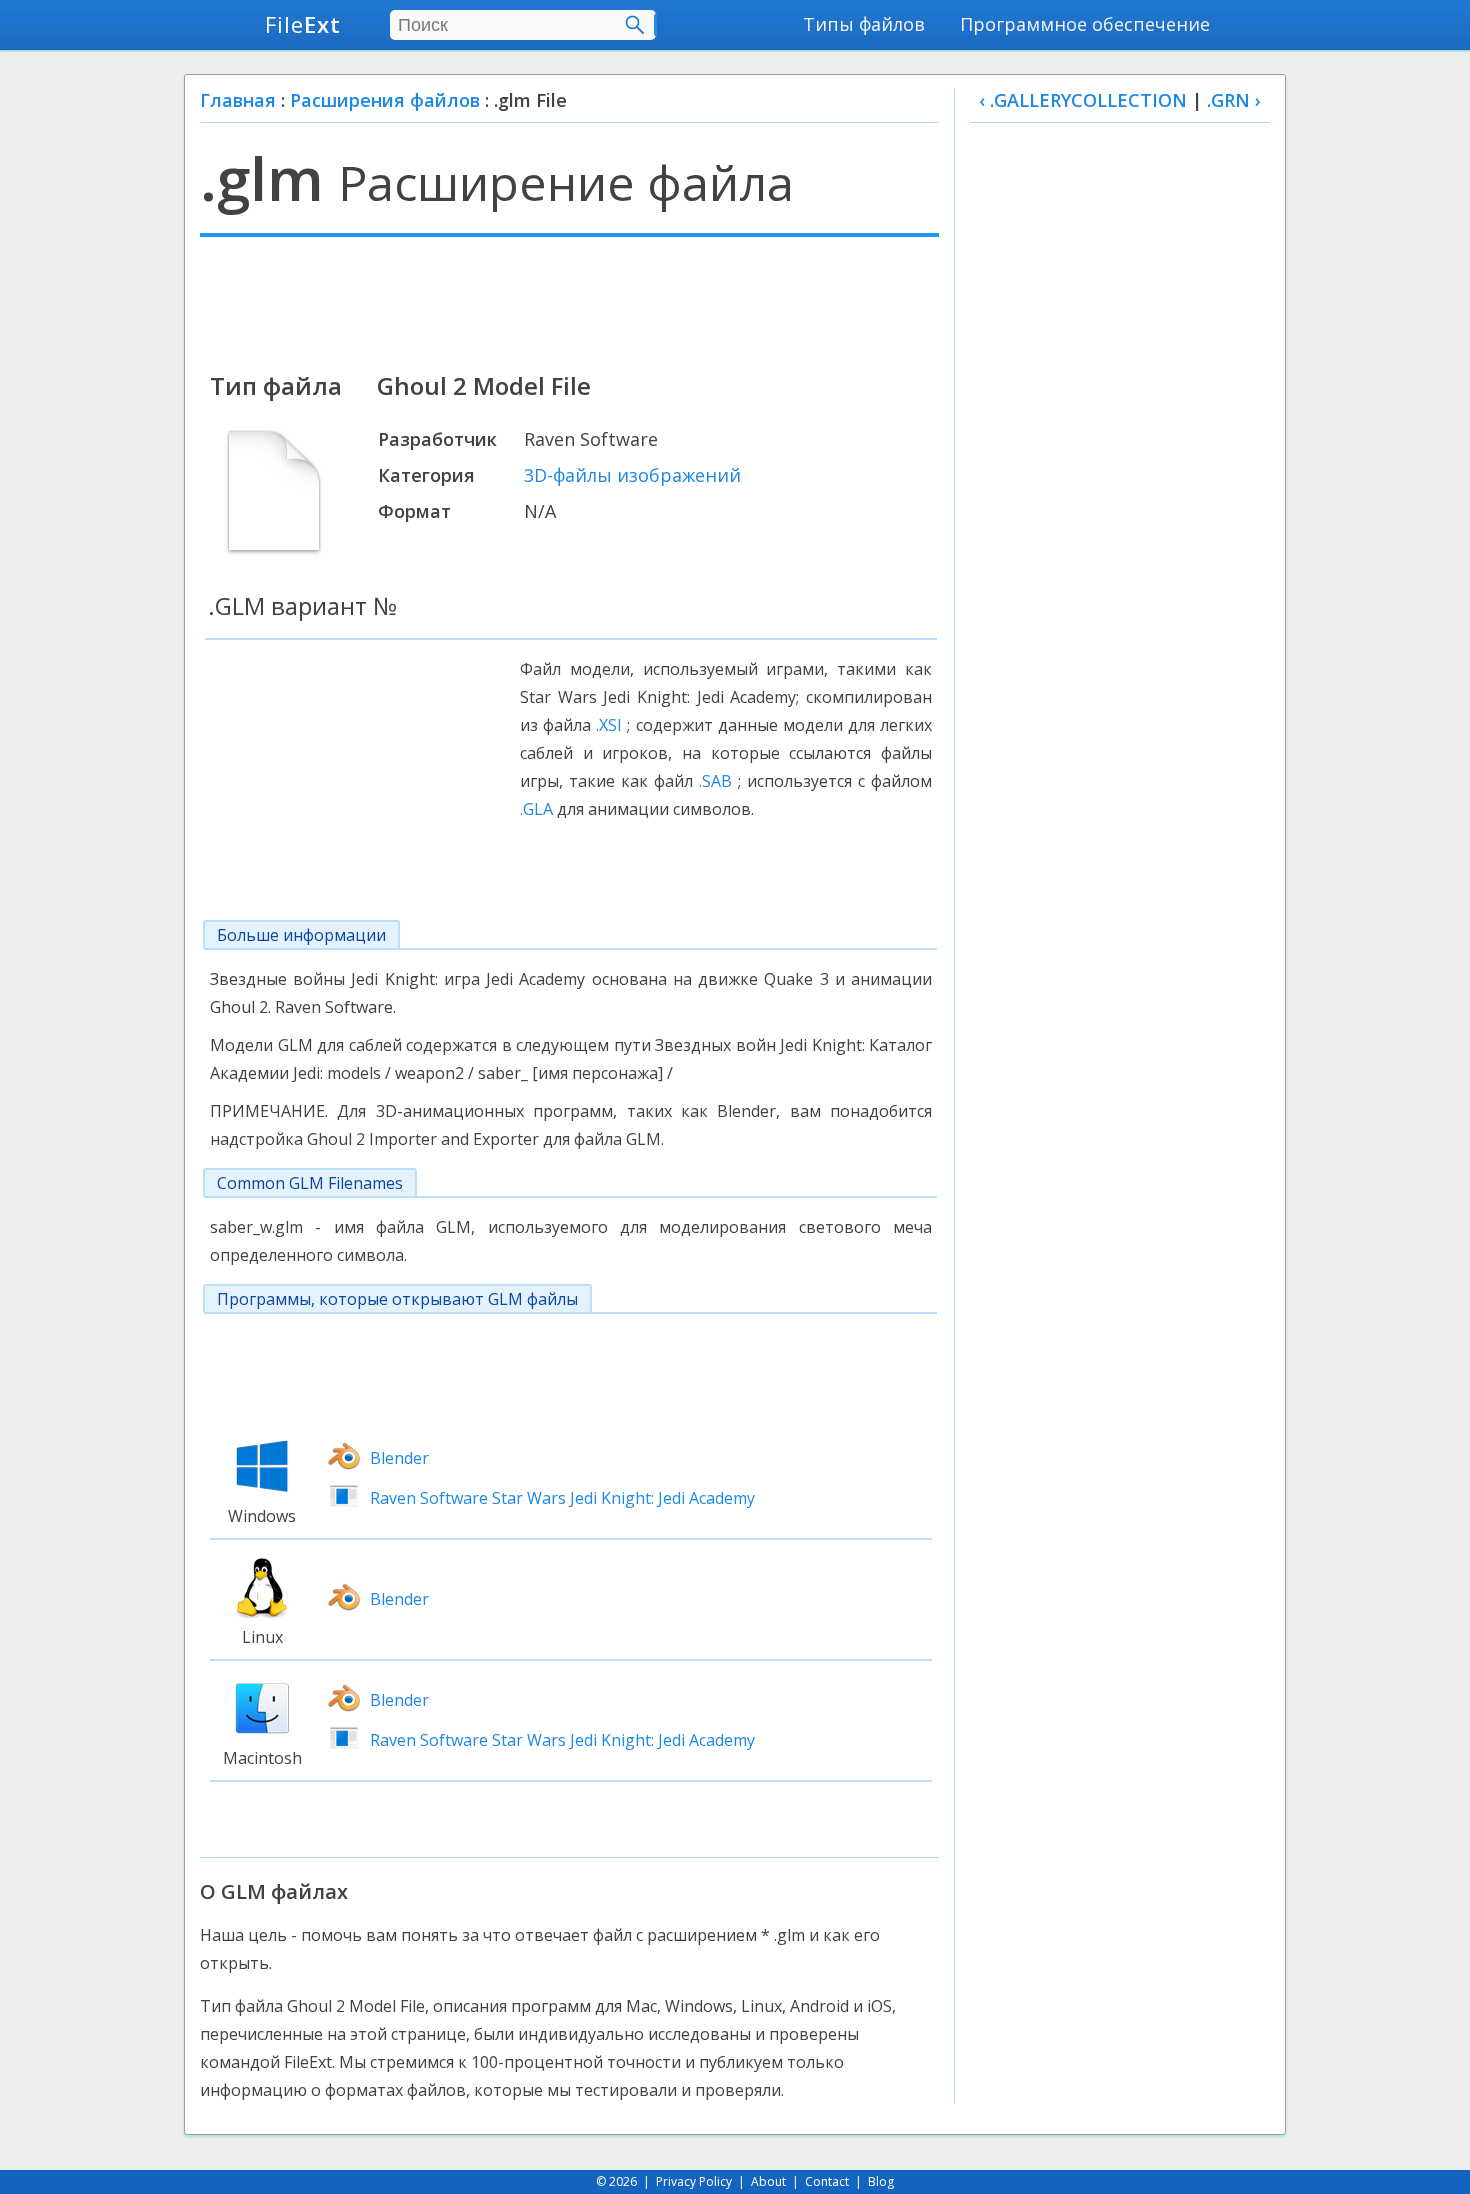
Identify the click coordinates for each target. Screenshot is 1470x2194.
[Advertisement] (569, 302)
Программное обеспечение (1085, 24)
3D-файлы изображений (632, 475)
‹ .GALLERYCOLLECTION (1083, 100)
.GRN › (1234, 100)
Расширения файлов (385, 100)
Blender (399, 1458)
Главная (238, 100)
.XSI (609, 725)
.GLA (536, 809)
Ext (303, 24)
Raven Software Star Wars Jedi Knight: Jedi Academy (562, 1498)
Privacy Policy (694, 2181)
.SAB (715, 781)
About (768, 2181)
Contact (827, 2181)
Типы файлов (864, 24)
